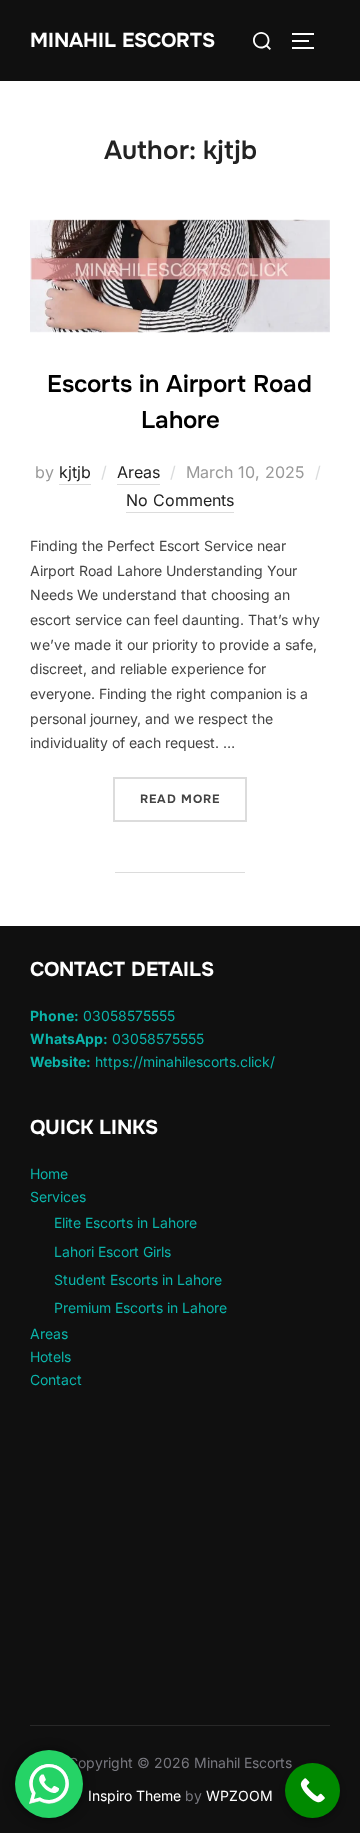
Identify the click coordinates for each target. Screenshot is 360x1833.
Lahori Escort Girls (112, 1251)
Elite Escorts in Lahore (125, 1222)
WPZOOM (239, 1795)
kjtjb (75, 472)
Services (58, 1196)
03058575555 (102, 1015)
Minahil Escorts (122, 40)
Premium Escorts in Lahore (140, 1307)
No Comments (180, 500)
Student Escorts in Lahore (138, 1279)
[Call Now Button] (312, 1790)
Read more (193, 799)
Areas (138, 472)
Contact (56, 1379)
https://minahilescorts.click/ (152, 1061)
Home (49, 1173)
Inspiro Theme (134, 1795)
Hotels (50, 1356)
